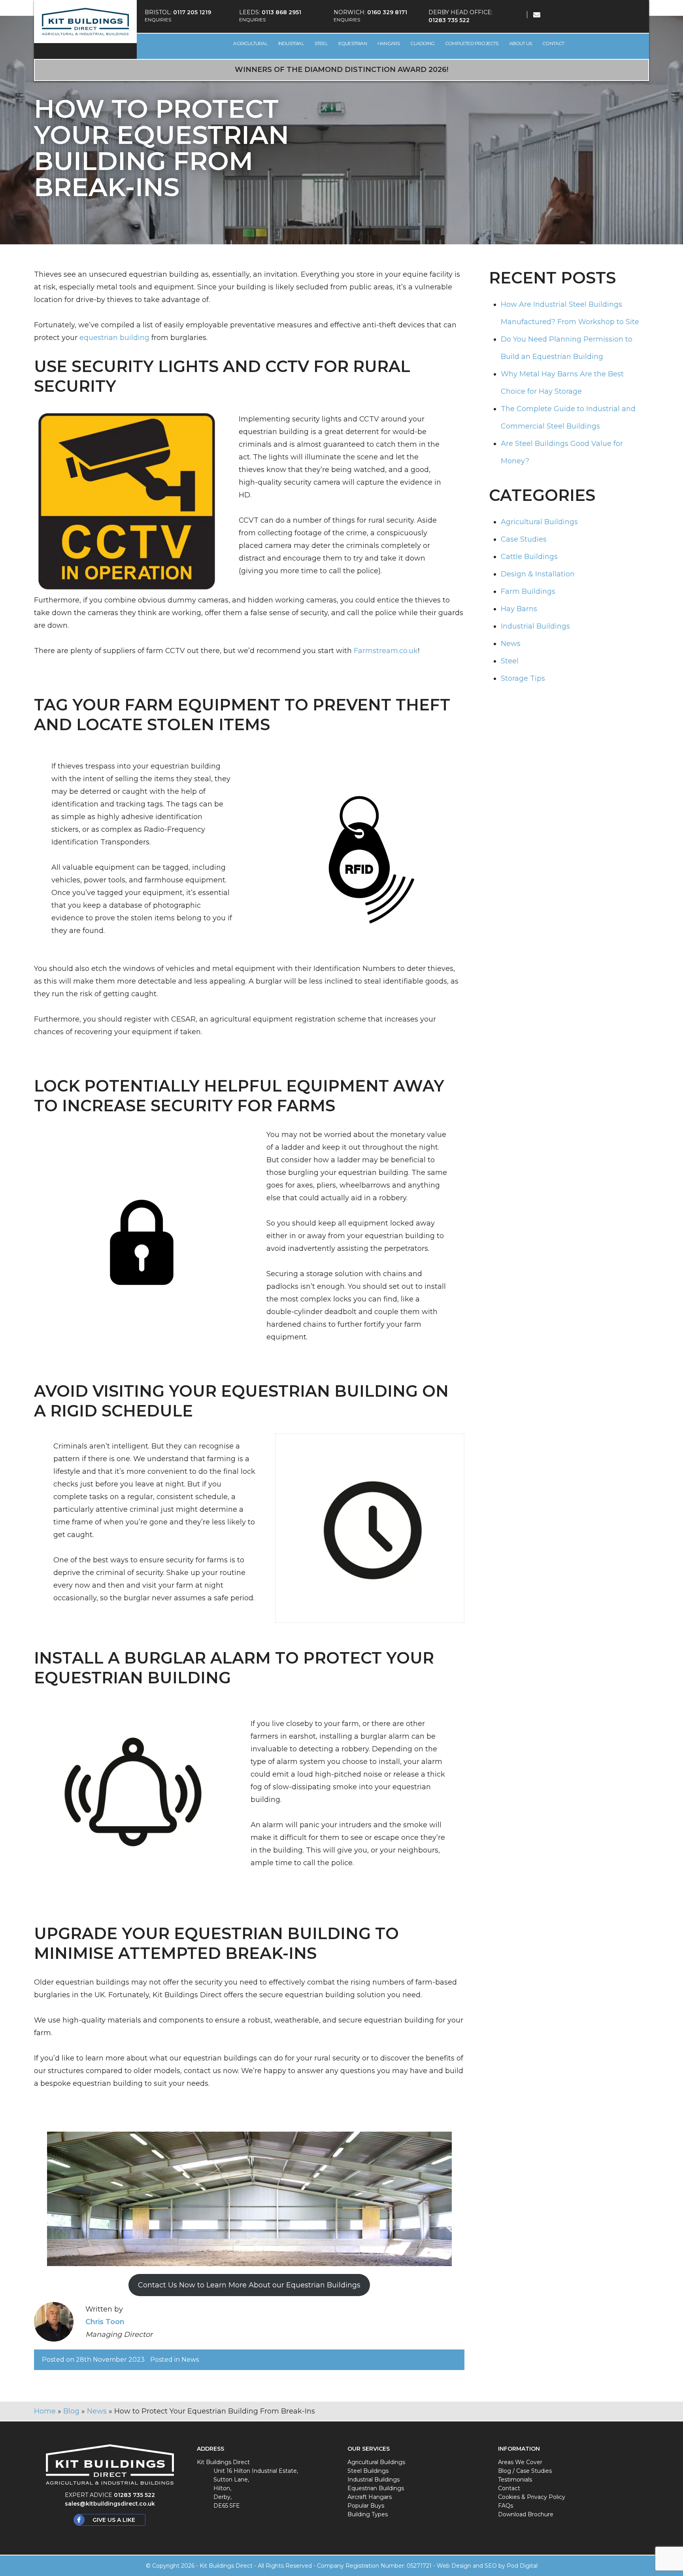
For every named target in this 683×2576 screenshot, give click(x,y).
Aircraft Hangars (370, 2497)
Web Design (454, 2566)
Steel (321, 43)
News (190, 2360)
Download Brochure (526, 2514)
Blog (71, 2411)
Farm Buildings (528, 591)
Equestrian (353, 43)
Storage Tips (523, 678)
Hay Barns (519, 609)
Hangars (389, 43)
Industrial (291, 43)
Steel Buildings (368, 2471)
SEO (491, 2566)
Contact (553, 43)
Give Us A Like (114, 2520)
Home (45, 2411)
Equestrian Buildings (376, 2488)
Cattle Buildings (529, 557)
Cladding (422, 43)
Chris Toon (105, 2322)
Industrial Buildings (535, 626)
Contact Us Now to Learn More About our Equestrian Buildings (249, 2285)
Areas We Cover (520, 2462)
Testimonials (515, 2480)
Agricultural (250, 43)
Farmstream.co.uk (386, 651)
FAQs (506, 2506)
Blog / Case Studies (525, 2471)
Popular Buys (366, 2506)
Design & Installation (538, 574)
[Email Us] (532, 15)
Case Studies (524, 539)
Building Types (368, 2514)
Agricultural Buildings (539, 522)
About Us (521, 43)
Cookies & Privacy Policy (532, 2497)
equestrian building (114, 338)
